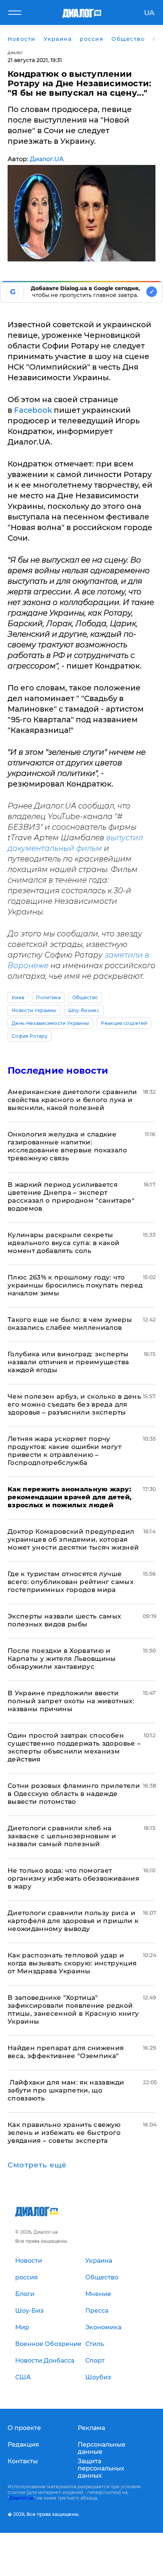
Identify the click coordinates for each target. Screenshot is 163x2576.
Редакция (23, 2445)
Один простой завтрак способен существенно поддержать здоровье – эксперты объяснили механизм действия (74, 1747)
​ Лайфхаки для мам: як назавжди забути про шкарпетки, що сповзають (66, 2090)
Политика (48, 997)
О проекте (24, 2428)
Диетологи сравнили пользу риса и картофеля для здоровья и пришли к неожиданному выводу (73, 1921)
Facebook (33, 410)
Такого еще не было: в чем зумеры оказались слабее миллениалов (70, 1324)
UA (149, 13)
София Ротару (30, 1036)
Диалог (15, 53)
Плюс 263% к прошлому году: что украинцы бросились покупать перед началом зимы (75, 1285)
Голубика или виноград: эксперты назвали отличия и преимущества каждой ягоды (68, 1362)
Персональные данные (102, 2448)
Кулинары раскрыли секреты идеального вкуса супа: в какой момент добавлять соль (63, 1243)
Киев (18, 997)
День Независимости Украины (50, 1023)
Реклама (91, 2428)
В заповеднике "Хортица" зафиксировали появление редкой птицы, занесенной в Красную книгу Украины (73, 2009)
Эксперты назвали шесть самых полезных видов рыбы (64, 1620)
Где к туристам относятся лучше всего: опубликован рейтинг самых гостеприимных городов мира (71, 1582)
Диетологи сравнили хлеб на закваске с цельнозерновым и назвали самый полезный (62, 1836)
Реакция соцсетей (124, 1023)
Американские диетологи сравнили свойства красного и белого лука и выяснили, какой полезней (72, 1100)
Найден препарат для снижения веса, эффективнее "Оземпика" (66, 2052)
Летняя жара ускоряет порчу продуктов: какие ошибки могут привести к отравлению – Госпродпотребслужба (64, 1451)
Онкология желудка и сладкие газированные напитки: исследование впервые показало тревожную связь (67, 1146)
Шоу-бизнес (84, 1010)
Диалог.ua (21, 2498)
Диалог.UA (47, 159)
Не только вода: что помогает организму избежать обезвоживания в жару (73, 1878)
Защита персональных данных (101, 2468)
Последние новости (58, 1070)
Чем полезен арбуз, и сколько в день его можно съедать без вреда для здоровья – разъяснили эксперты (74, 1404)
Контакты (23, 2461)
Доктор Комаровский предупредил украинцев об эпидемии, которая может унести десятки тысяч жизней (73, 1539)
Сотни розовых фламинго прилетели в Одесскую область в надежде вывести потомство (74, 1794)
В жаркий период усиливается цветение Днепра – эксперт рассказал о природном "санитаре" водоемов (71, 1196)
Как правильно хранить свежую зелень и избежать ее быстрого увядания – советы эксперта (64, 2133)
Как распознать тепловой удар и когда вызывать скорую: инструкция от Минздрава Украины (72, 1963)
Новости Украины (34, 1010)
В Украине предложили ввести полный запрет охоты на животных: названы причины (71, 1701)
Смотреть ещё (37, 2165)
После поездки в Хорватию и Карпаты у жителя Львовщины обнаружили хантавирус (62, 1659)
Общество (85, 997)
